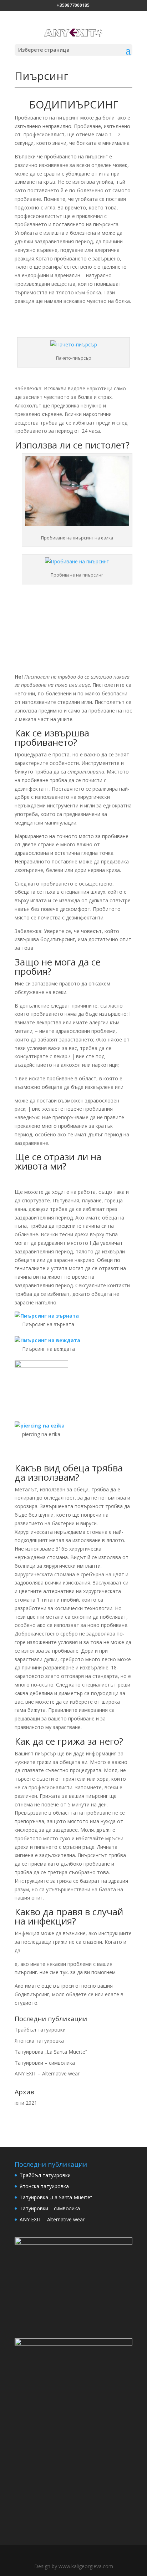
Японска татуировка (39, 2041)
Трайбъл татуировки (40, 2030)
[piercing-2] (68, 1387)
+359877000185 (73, 5)
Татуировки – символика (45, 2063)
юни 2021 (26, 2103)
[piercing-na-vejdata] (68, 1340)
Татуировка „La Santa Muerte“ (51, 2052)
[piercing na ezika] (68, 1426)
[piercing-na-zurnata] (68, 1316)
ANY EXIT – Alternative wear (47, 2073)
